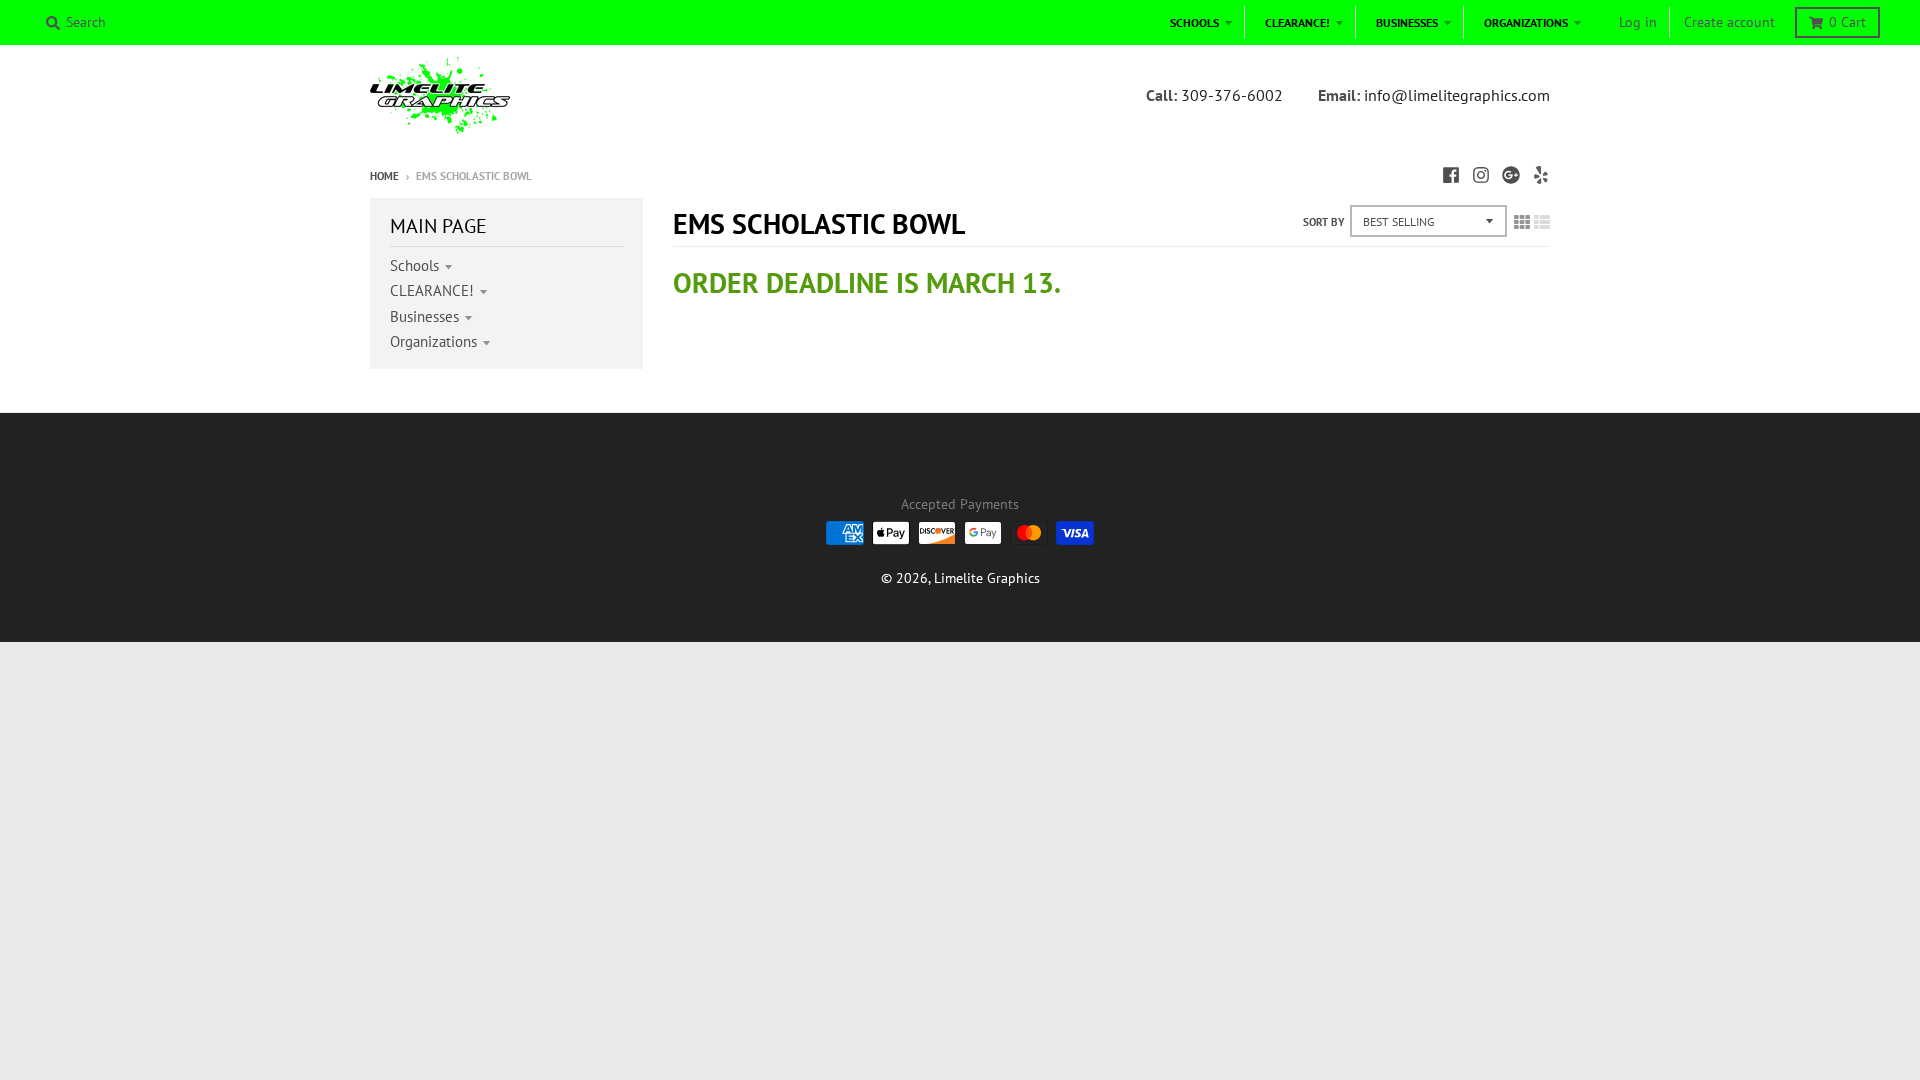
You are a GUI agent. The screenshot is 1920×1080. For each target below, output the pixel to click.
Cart (1847, 22)
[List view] (1542, 222)
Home (384, 176)
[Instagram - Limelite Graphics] (1481, 175)
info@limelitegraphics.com (1457, 95)
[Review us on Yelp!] (1541, 175)
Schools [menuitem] (1194, 22)
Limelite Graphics (987, 578)
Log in (1638, 22)
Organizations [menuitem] (1526, 22)
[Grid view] (1522, 222)
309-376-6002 (1232, 95)
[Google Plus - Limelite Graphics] (1511, 175)
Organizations (433, 341)
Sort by (1324, 222)
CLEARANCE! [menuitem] (1297, 22)
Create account (1729, 22)
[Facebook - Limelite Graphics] (1451, 175)
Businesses (424, 316)
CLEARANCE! (432, 290)
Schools (414, 265)
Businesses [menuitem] (1407, 22)
